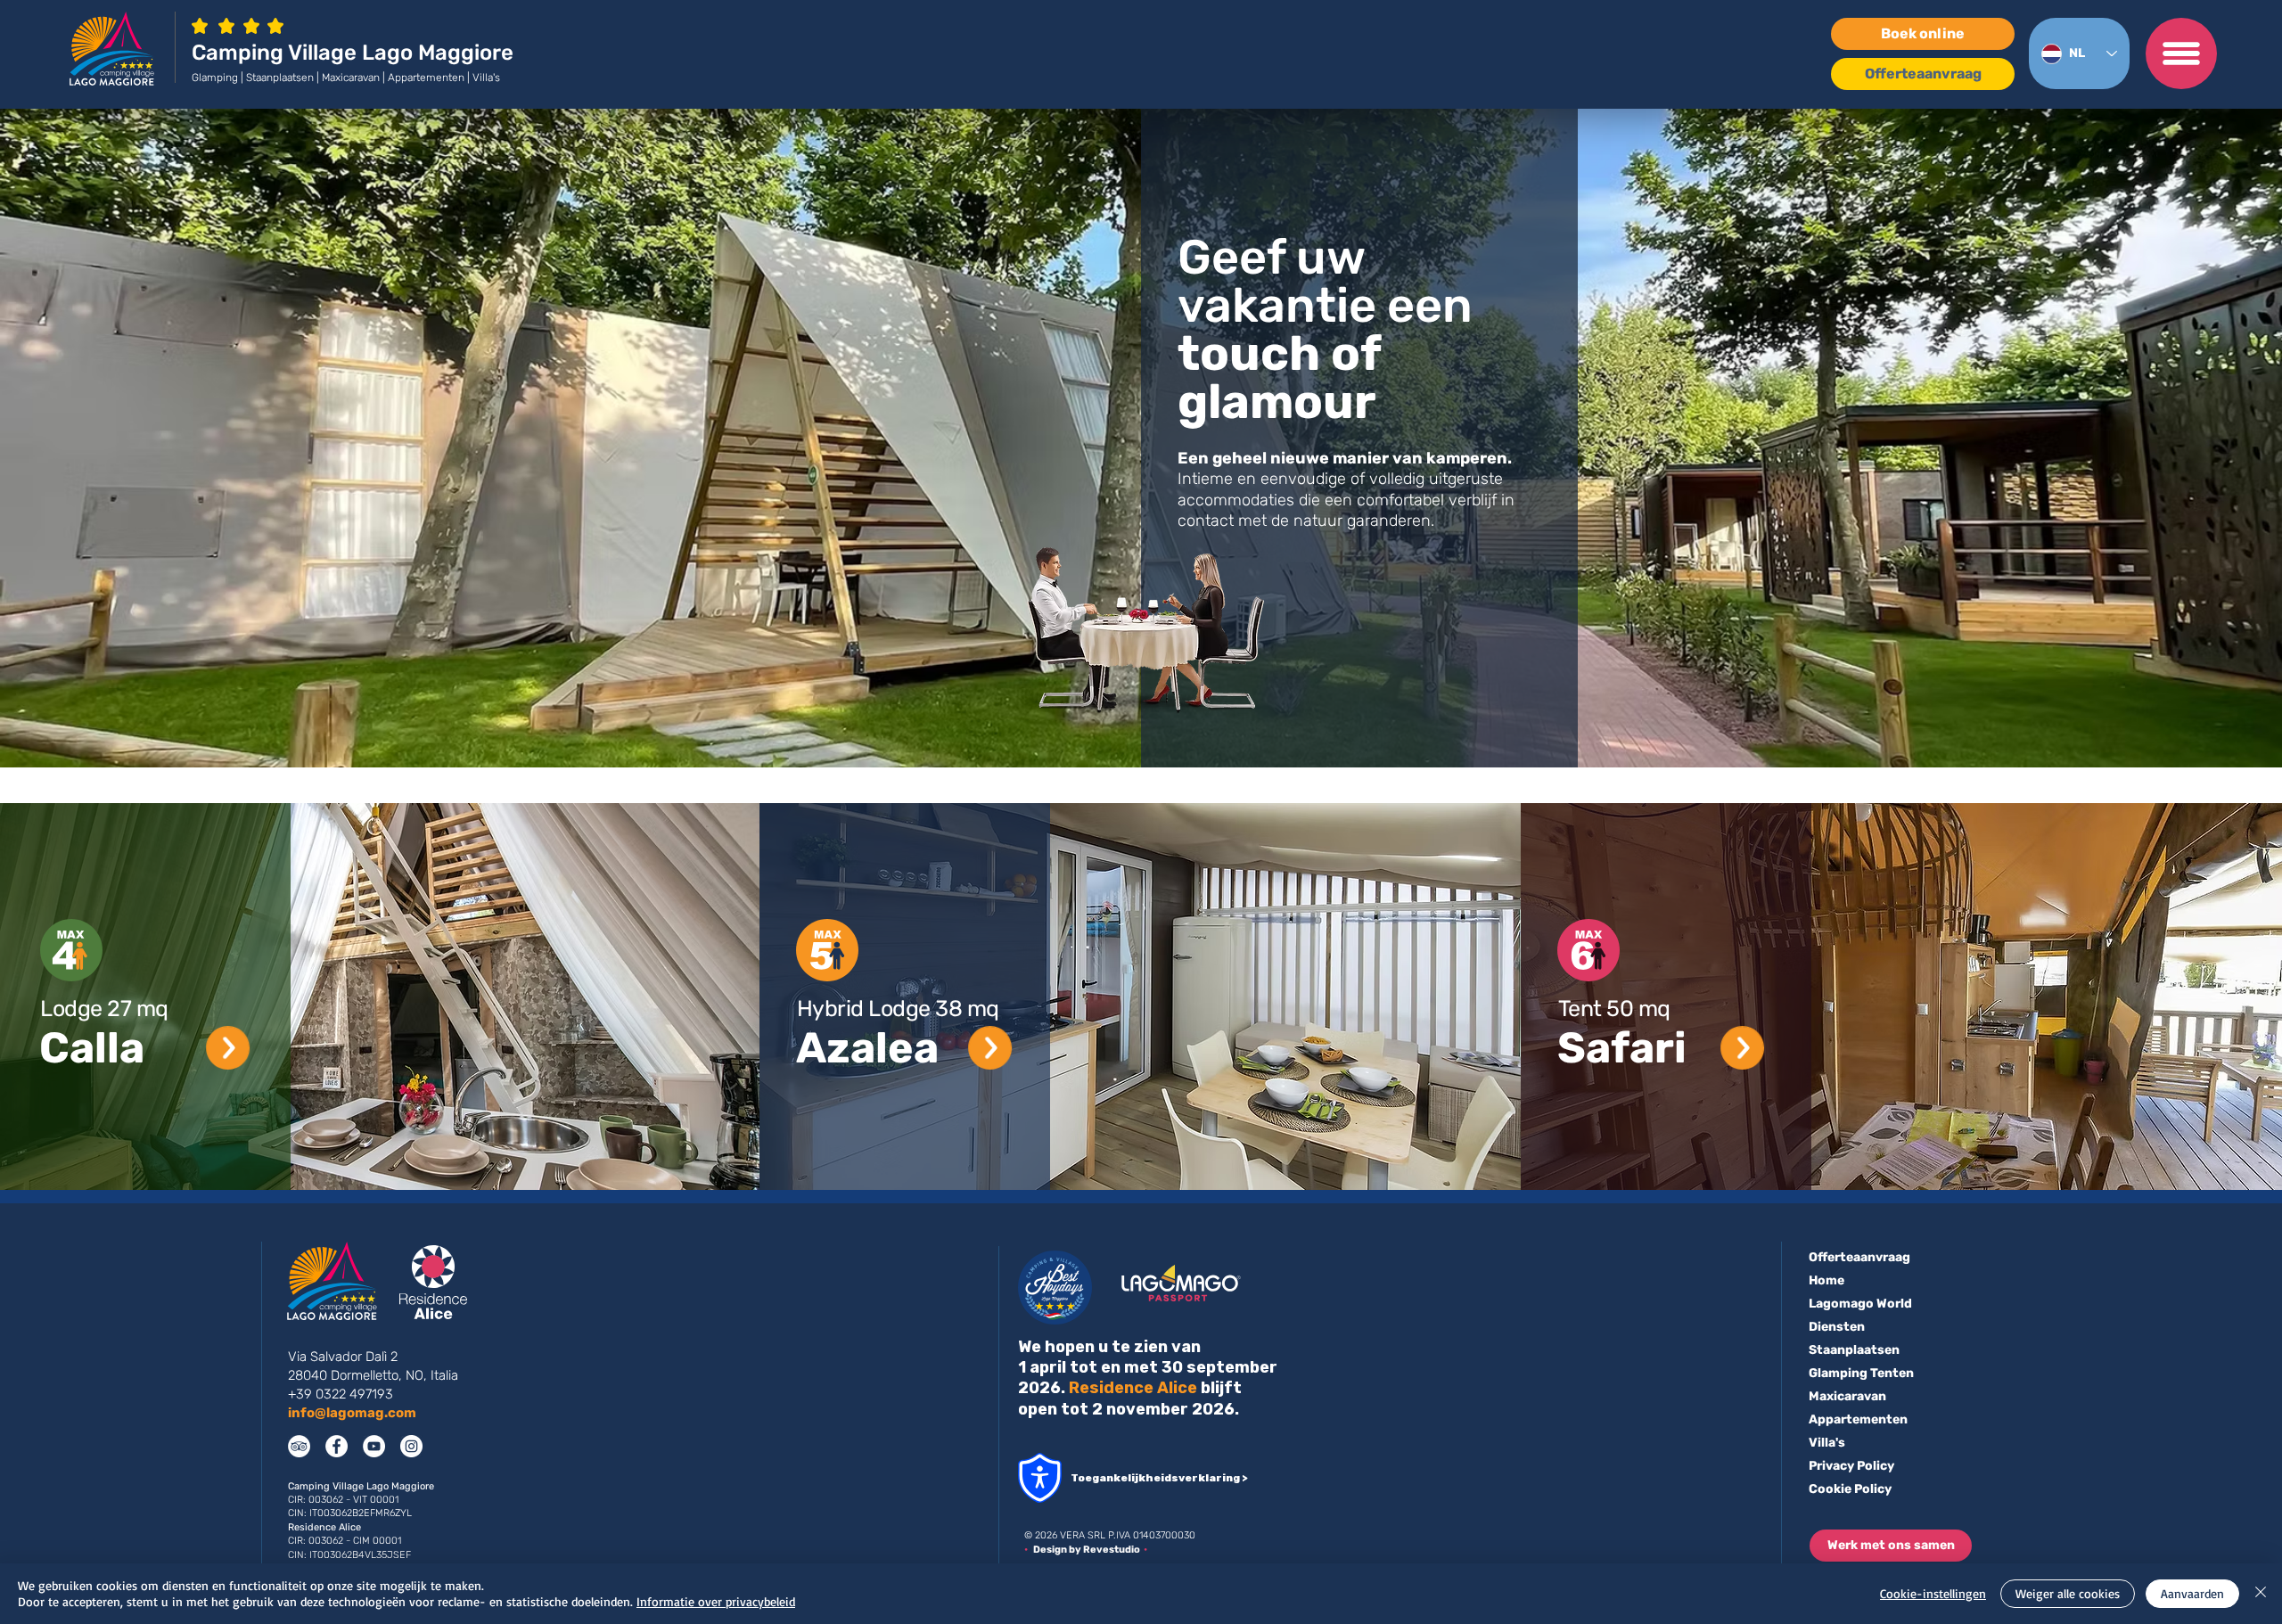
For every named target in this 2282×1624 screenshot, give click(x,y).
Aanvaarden (2192, 1593)
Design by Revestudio (1088, 1550)
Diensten (1837, 1327)
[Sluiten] (2261, 1594)
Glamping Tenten (1861, 1373)
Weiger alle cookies (2068, 1593)
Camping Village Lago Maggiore (353, 53)
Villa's (1827, 1443)
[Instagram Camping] (411, 1446)
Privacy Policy (1851, 1466)
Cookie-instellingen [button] (1933, 1593)
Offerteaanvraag (1859, 1257)
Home (1826, 1280)
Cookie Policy (1850, 1489)
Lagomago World (1860, 1304)
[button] (2181, 53)
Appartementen (1858, 1419)
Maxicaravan (1847, 1396)
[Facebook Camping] (337, 1446)
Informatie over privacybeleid (716, 1601)
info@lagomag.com (352, 1413)
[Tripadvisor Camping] (299, 1446)
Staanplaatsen (1854, 1350)
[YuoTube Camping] (374, 1446)
